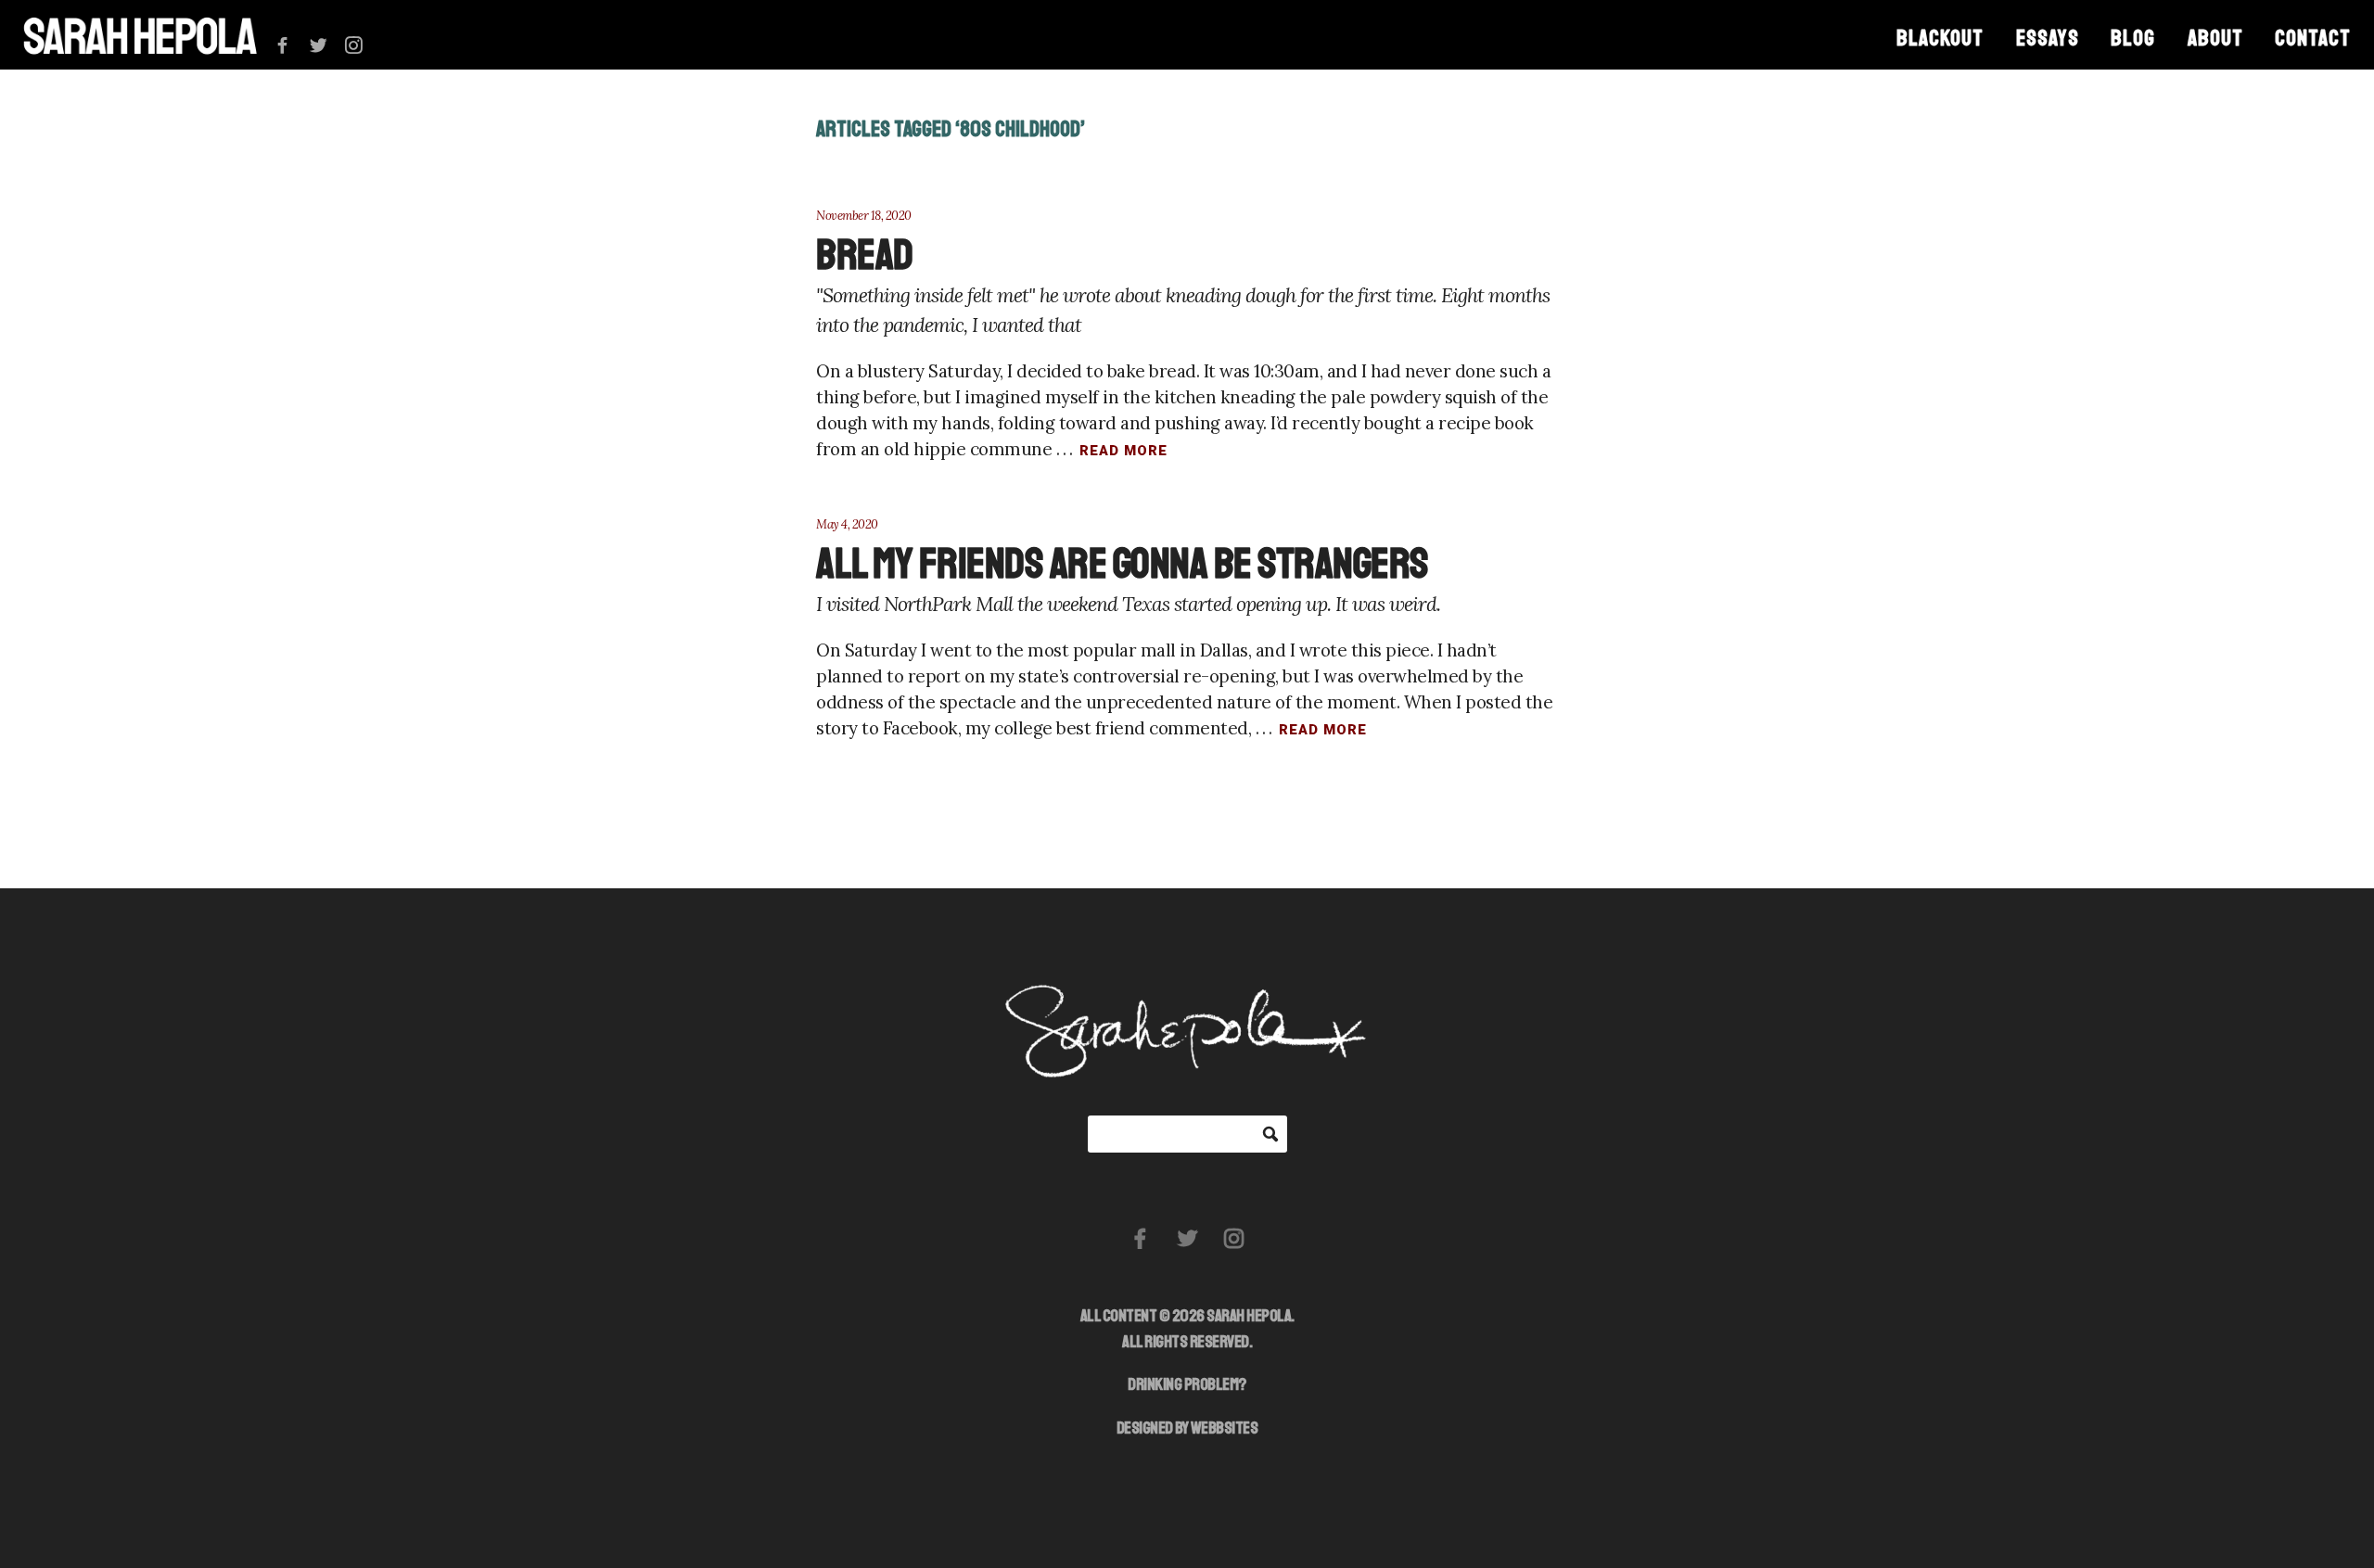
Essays (2048, 38)
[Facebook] (282, 46)
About (2215, 38)
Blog (2133, 38)
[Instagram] (354, 46)
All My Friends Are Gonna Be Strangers (1122, 564)
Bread (865, 255)
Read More (1123, 451)
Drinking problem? (1187, 1384)
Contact (2313, 38)
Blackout (1940, 38)
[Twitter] (319, 46)
